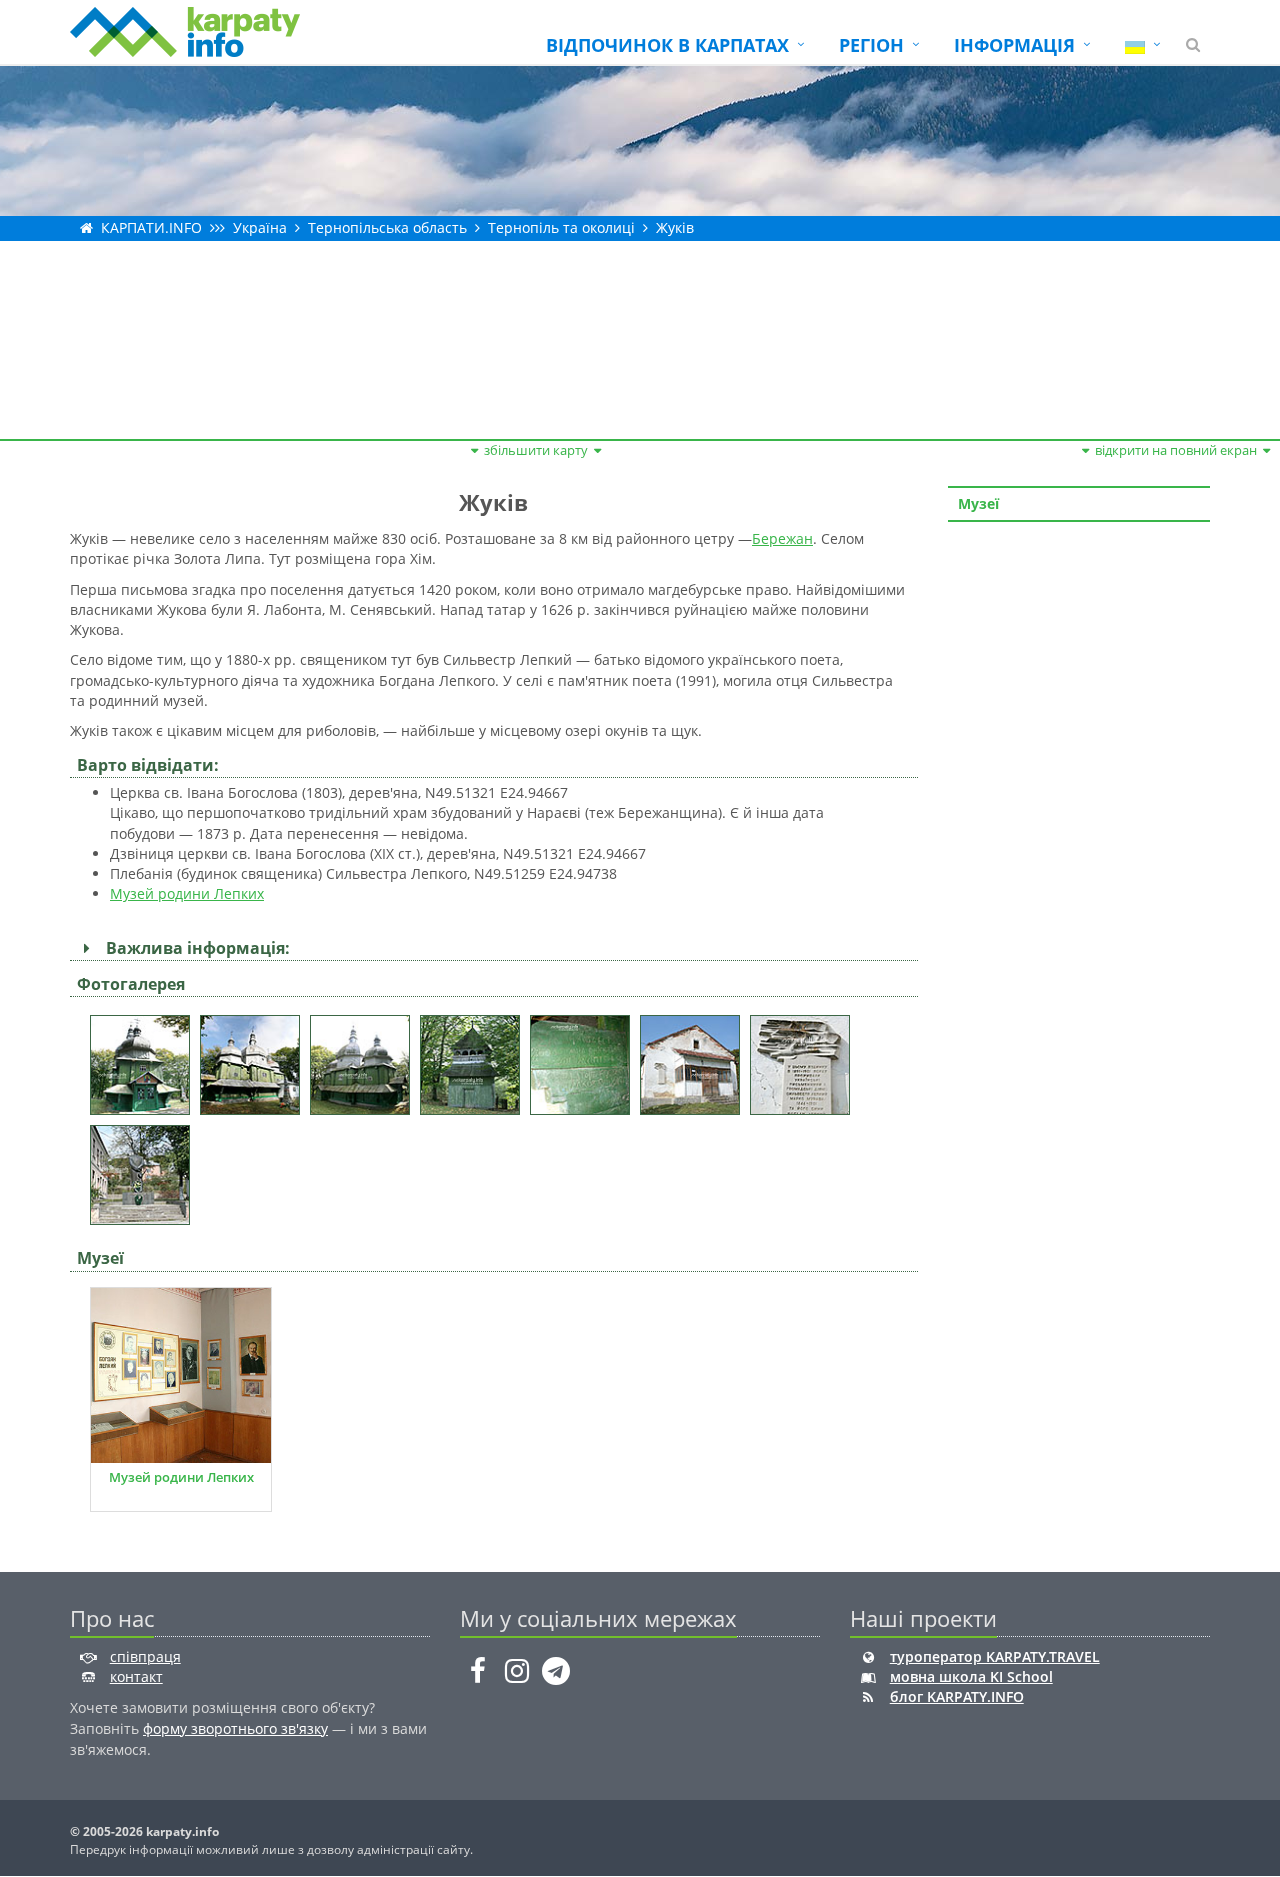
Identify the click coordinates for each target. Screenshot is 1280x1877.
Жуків (675, 227)
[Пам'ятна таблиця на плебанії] (805, 1058)
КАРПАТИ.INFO (151, 227)
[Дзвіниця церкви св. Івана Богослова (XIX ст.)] (475, 1058)
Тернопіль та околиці (561, 227)
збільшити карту (536, 450)
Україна (260, 227)
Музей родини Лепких (187, 893)
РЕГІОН (871, 45)
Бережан (782, 538)
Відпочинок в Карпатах (667, 45)
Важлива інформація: (194, 948)
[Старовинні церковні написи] (585, 1058)
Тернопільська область (387, 227)
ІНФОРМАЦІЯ (1014, 45)
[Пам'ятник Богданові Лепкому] (145, 1168)
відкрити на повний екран (1176, 450)
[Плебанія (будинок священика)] (695, 1058)
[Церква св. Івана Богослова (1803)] (145, 1058)
